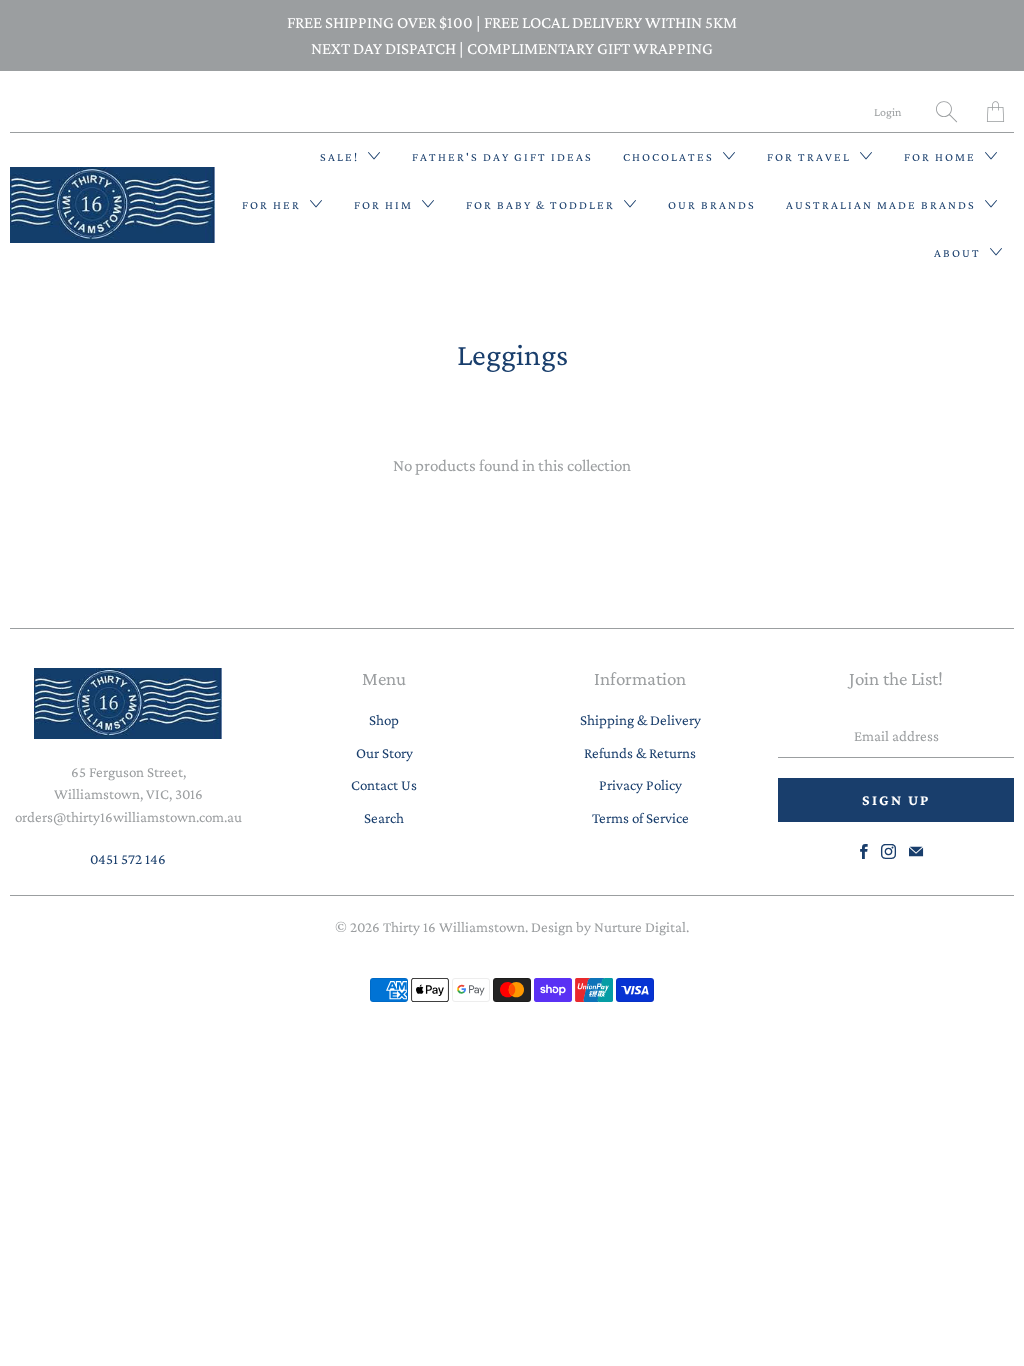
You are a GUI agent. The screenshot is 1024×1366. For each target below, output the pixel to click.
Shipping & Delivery (640, 720)
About (959, 253)
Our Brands (712, 205)
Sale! (341, 157)
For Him (385, 205)
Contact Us (384, 785)
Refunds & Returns (640, 753)
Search (384, 818)
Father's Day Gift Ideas (502, 157)
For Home (942, 157)
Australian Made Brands (883, 205)
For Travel (811, 157)
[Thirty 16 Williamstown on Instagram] (888, 851)
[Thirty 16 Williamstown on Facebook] (864, 851)
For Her (273, 205)
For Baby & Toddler (542, 205)
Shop (384, 720)
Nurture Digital (640, 927)
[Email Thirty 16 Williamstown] (916, 851)
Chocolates (670, 157)
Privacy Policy (640, 785)
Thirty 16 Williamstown (454, 927)
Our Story (384, 753)
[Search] (946, 111)
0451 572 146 (128, 859)
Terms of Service (640, 818)
